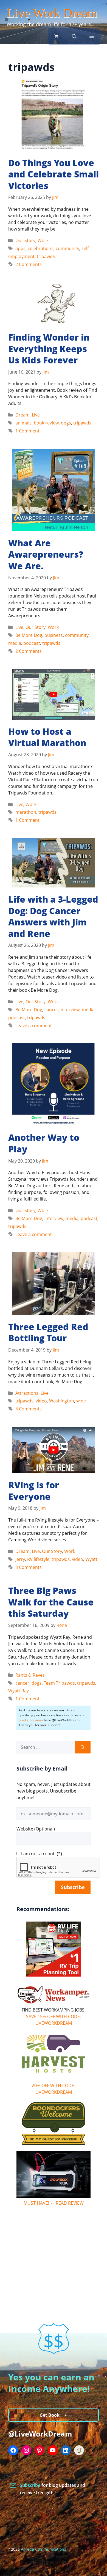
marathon (26, 812)
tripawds (46, 256)
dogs (66, 423)
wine (81, 1401)
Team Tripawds (59, 1683)
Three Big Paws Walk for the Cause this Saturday (51, 1602)
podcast (32, 643)
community (67, 248)
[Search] (83, 1747)
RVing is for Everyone (34, 1491)
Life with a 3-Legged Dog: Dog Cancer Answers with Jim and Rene (53, 916)
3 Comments (29, 1409)
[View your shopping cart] (57, 36)
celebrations (41, 248)
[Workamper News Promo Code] (54, 2003)
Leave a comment (34, 1026)
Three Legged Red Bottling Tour (48, 1332)
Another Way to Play (44, 1143)
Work (43, 240)
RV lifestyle (38, 1559)
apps (20, 248)
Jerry (20, 1559)
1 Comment (27, 431)
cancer (51, 1010)
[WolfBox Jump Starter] (54, 2196)
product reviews (31, 1720)
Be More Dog (29, 635)
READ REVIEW (70, 2203)
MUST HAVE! (36, 2203)
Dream (22, 415)
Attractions (27, 1393)
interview (70, 1010)
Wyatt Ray (19, 1691)
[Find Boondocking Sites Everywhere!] (54, 2123)
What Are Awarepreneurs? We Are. (46, 554)
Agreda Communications (43, 2549)
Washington (62, 1401)
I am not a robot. (38, 1854)
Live (36, 415)
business (54, 635)
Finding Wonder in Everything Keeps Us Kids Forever (49, 349)
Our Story (25, 240)
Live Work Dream (52, 13)
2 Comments (29, 264)
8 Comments (29, 1567)
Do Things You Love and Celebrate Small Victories (54, 174)
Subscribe (31, 2485)
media (15, 643)
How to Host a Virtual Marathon (47, 737)
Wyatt (91, 1559)
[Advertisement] (54, 2247)
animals (23, 423)
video (41, 1401)
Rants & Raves (30, 1675)
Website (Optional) (36, 1829)
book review (46, 423)
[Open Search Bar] (74, 36)
